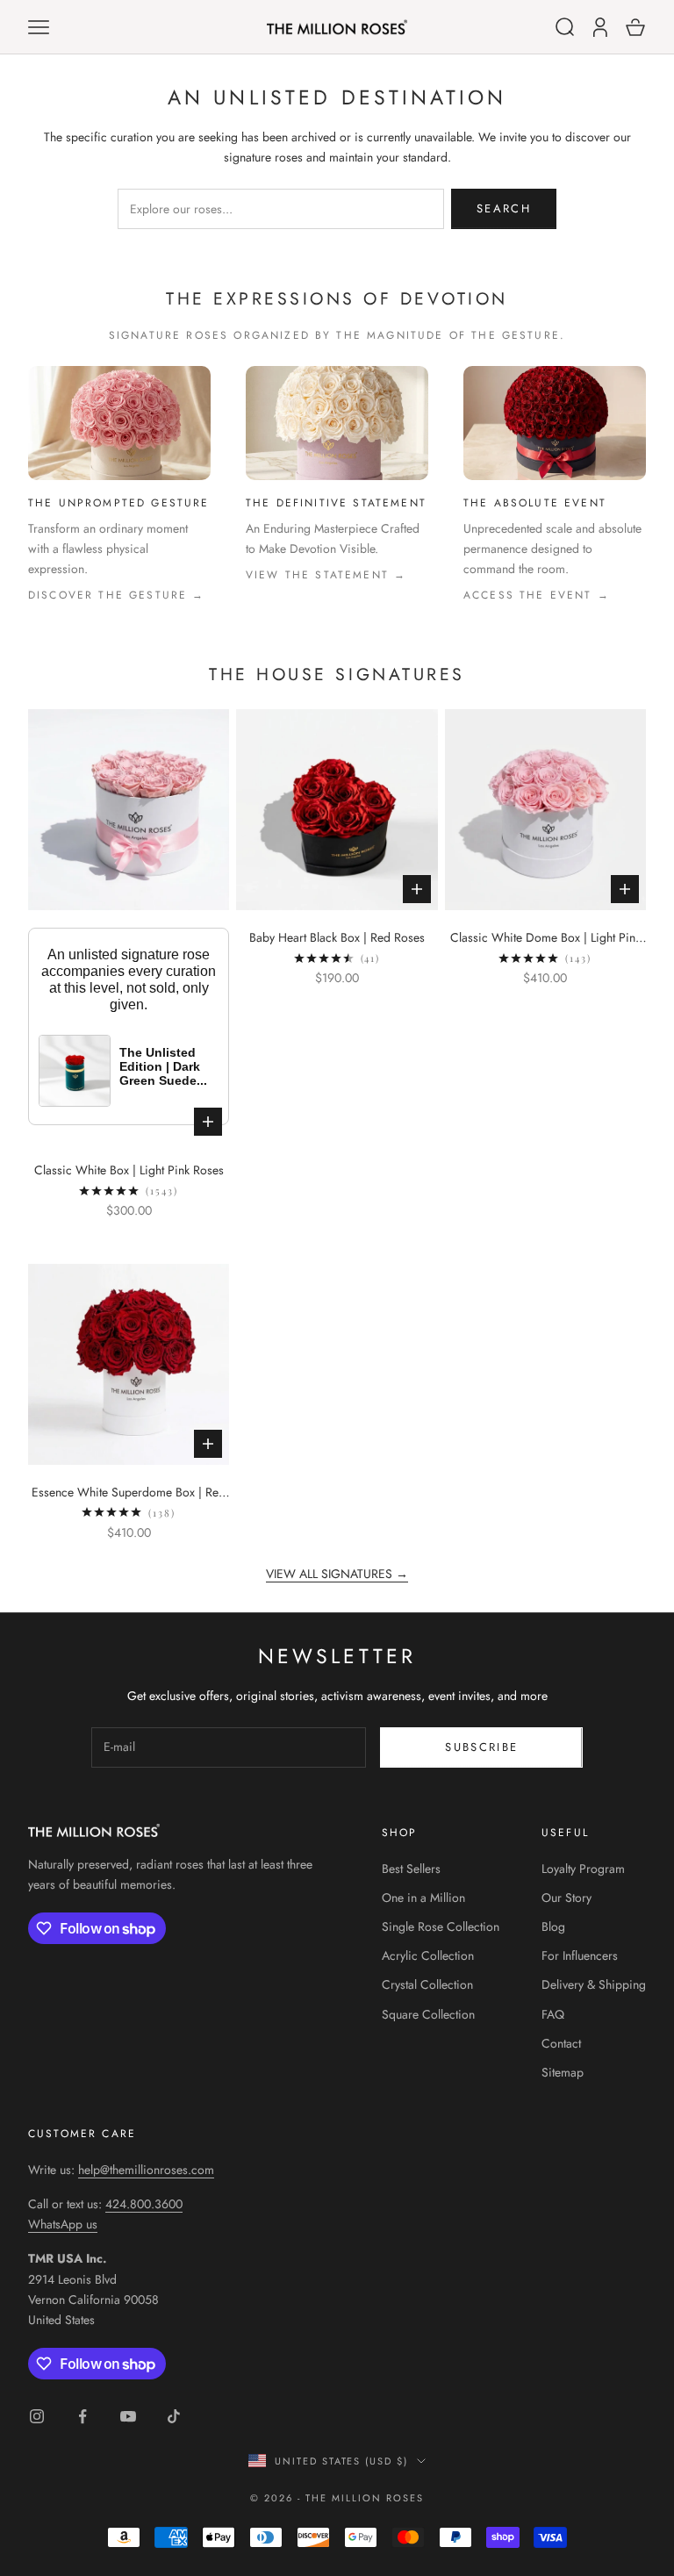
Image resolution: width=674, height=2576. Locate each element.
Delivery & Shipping (594, 1984)
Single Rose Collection (441, 1927)
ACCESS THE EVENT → (537, 595)
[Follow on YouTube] (128, 2416)
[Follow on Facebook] (82, 2416)
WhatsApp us (63, 2224)
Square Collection (428, 2014)
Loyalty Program (583, 1869)
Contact (561, 2043)
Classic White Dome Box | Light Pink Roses (545, 938)
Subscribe (481, 1747)
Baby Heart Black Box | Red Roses (337, 937)
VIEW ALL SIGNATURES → (337, 1574)
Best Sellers (411, 1869)
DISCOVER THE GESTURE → (117, 595)
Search (504, 208)
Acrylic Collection (428, 1955)
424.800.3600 (144, 2204)
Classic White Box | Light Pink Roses (129, 1170)
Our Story (566, 1898)
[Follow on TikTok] (174, 2416)
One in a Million (423, 1898)
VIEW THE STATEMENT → (326, 575)
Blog (553, 1927)
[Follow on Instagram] (37, 2416)
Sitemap (563, 2072)
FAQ (553, 2014)
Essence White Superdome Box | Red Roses (129, 1493)
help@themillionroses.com (146, 2170)
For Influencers (580, 1955)
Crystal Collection (427, 1984)
